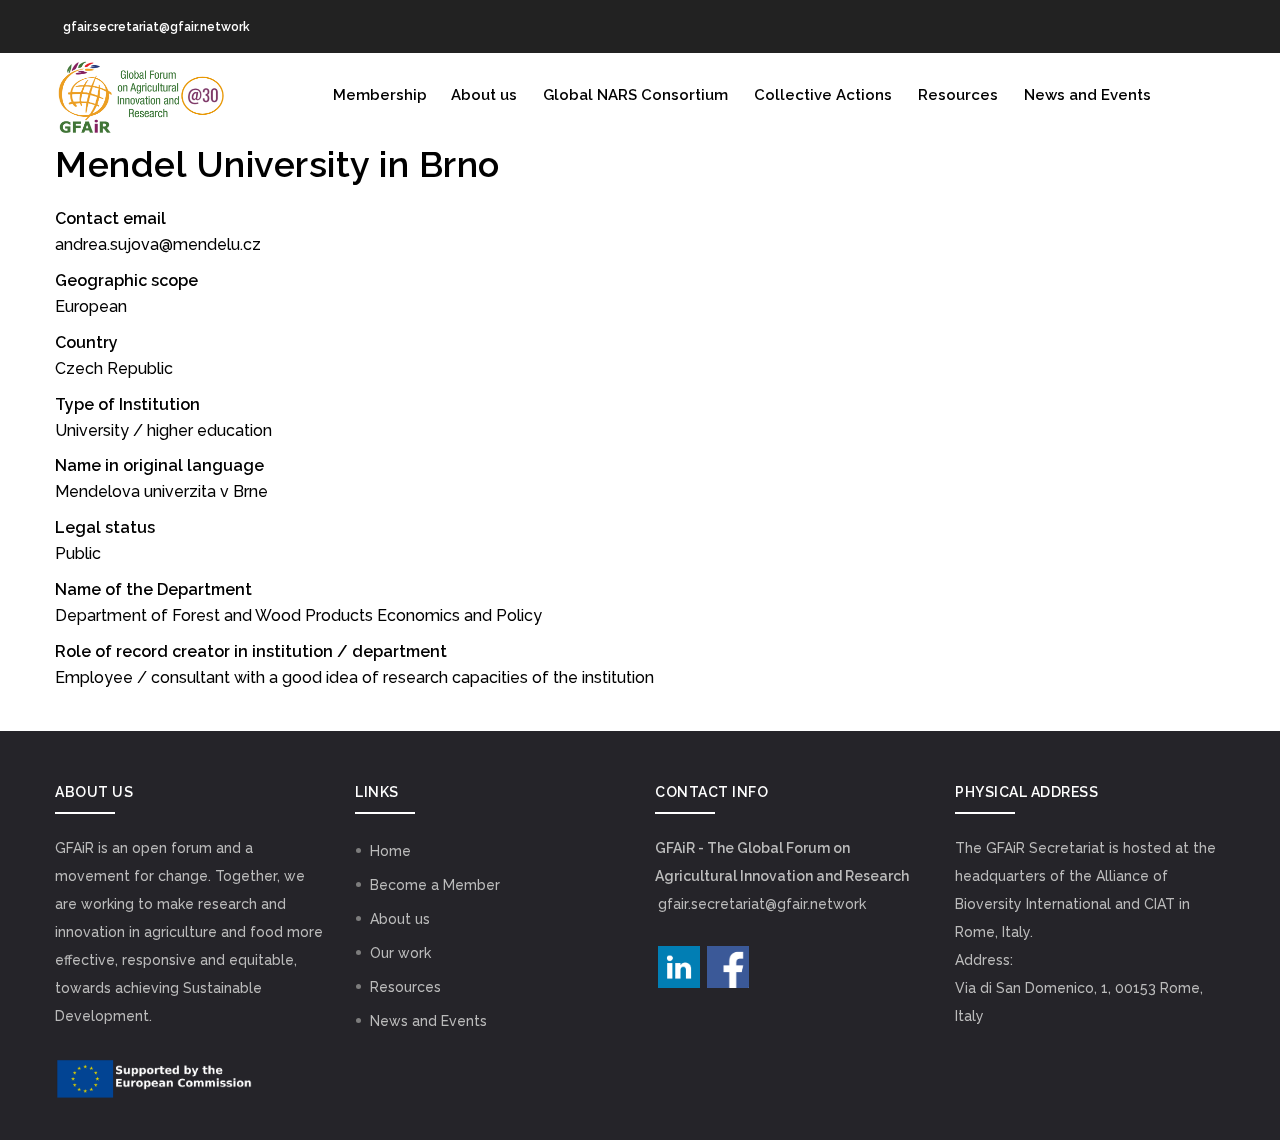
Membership (380, 95)
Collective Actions (823, 95)
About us (484, 95)
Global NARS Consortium (635, 95)
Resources (958, 95)
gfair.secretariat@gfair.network (762, 904)
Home (390, 851)
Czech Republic (114, 368)
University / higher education (163, 430)
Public (78, 553)
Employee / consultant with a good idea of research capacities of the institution (354, 677)
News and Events (1087, 95)
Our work (400, 953)
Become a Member (435, 885)
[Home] (140, 93)
